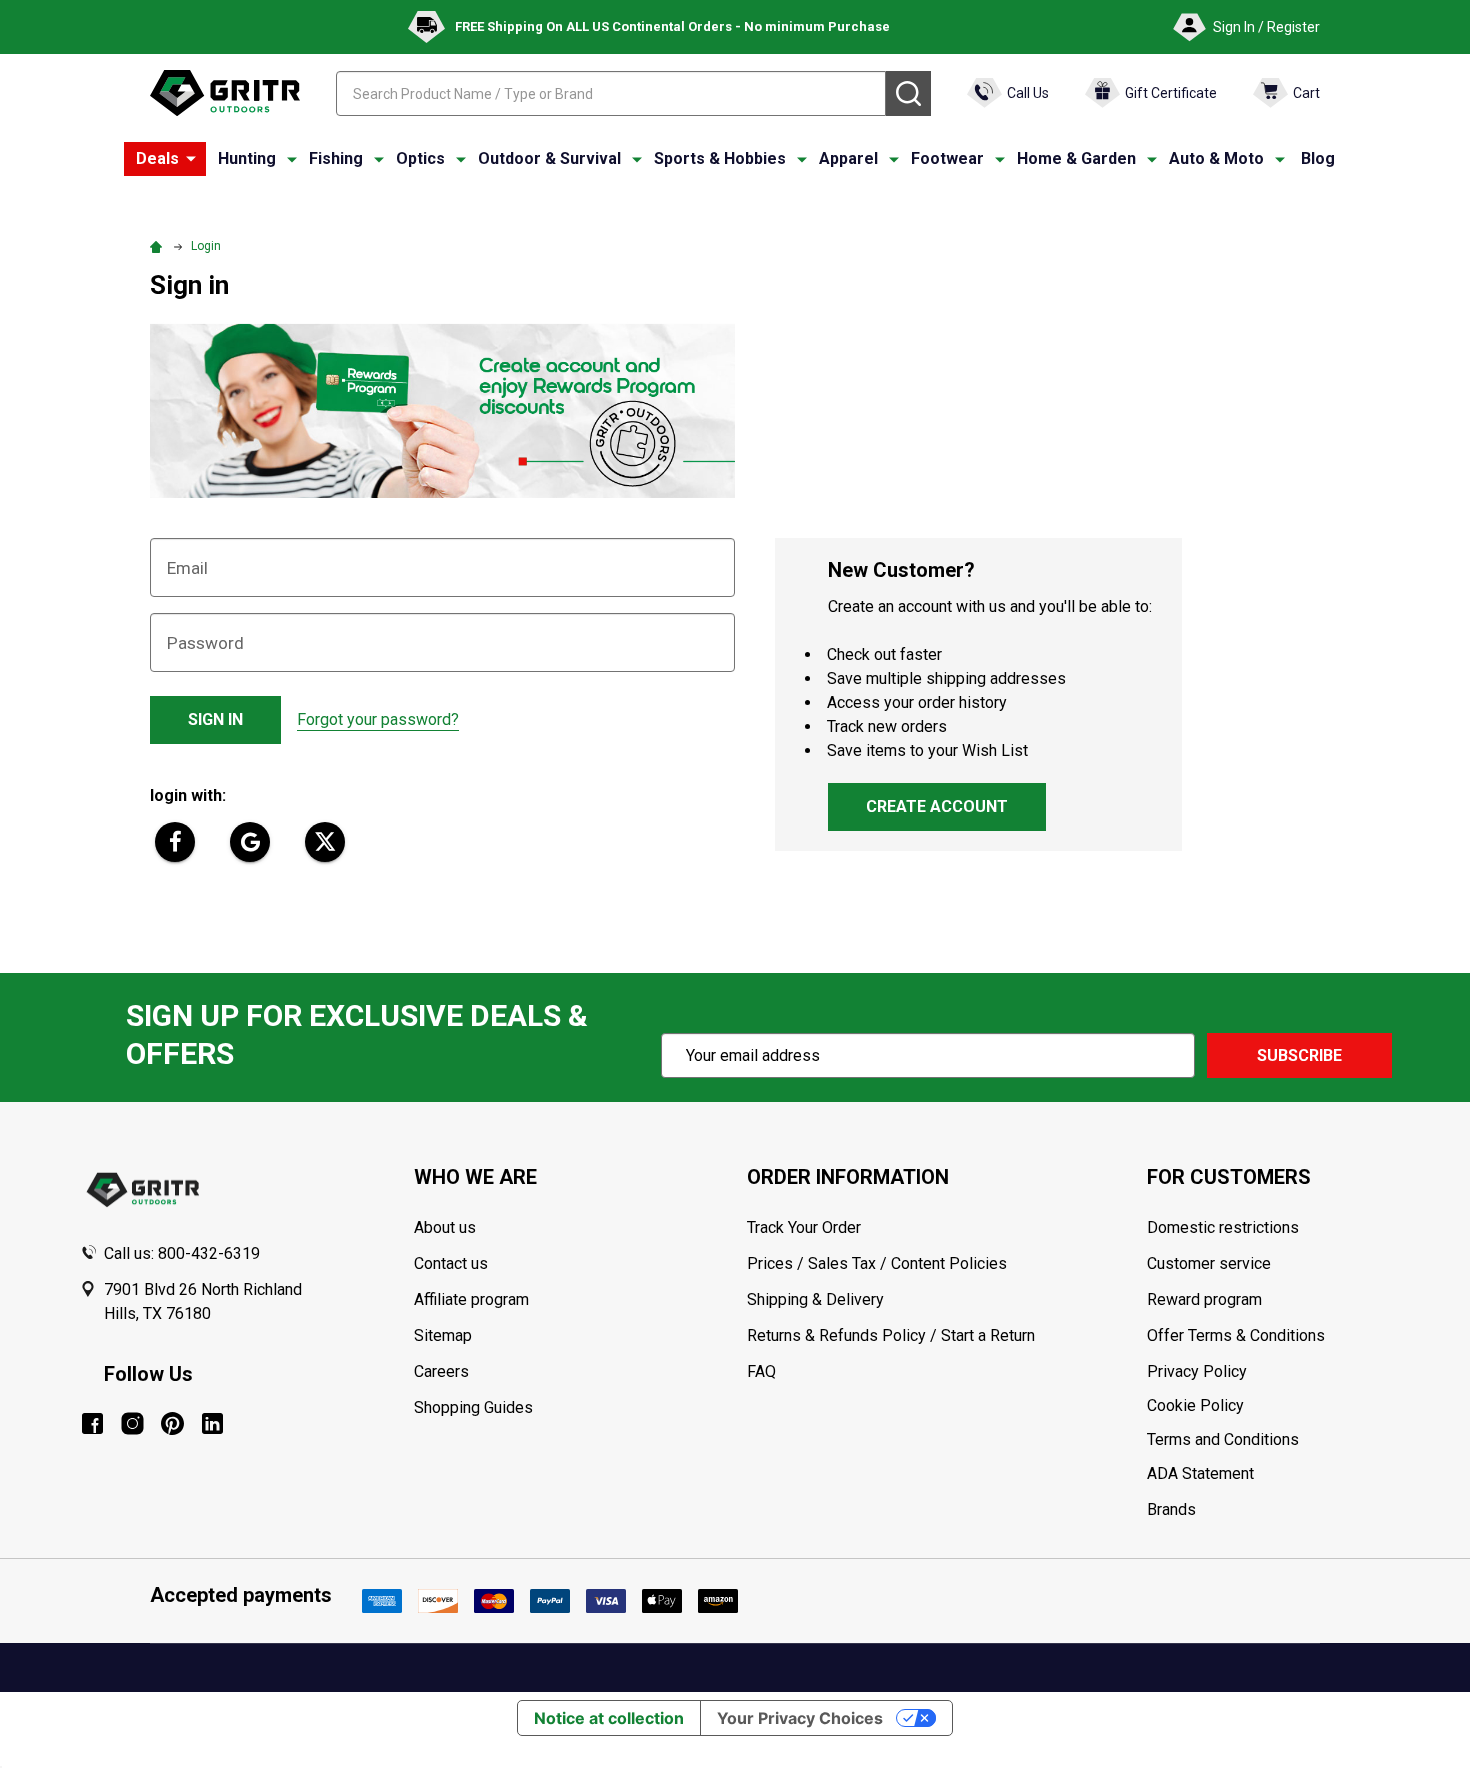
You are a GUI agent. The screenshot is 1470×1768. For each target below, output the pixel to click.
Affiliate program (471, 1299)
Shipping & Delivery (815, 1299)
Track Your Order (804, 1227)
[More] (191, 159)
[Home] (159, 246)
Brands (1171, 1509)
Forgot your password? (378, 719)
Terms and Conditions (1268, 1440)
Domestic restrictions (1223, 1227)
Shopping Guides (473, 1407)
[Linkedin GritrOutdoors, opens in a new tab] (212, 1423)
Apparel (848, 158)
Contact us (451, 1263)
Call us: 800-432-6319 (182, 1253)
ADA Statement (1200, 1473)
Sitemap (443, 1335)
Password (205, 643)
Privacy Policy (1268, 1372)
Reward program (1204, 1299)
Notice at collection (609, 1718)
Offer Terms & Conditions (1236, 1335)
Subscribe (1299, 1055)
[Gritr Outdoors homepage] (225, 93)
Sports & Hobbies (720, 158)
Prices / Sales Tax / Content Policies (877, 1263)
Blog (1318, 158)
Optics (420, 158)
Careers (441, 1371)
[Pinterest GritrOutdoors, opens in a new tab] (172, 1423)
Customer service (1209, 1263)
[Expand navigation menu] (292, 159)
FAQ (761, 1371)
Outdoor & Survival (549, 158)
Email (187, 568)
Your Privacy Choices (800, 1718)
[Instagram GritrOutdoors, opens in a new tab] (132, 1423)
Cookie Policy (1268, 1406)
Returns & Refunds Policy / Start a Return (891, 1335)
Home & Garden (1076, 158)
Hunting (247, 158)
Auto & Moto (1216, 158)
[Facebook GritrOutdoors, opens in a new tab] (92, 1423)
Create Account (937, 806)
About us (445, 1227)
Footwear (947, 158)
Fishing (336, 158)
